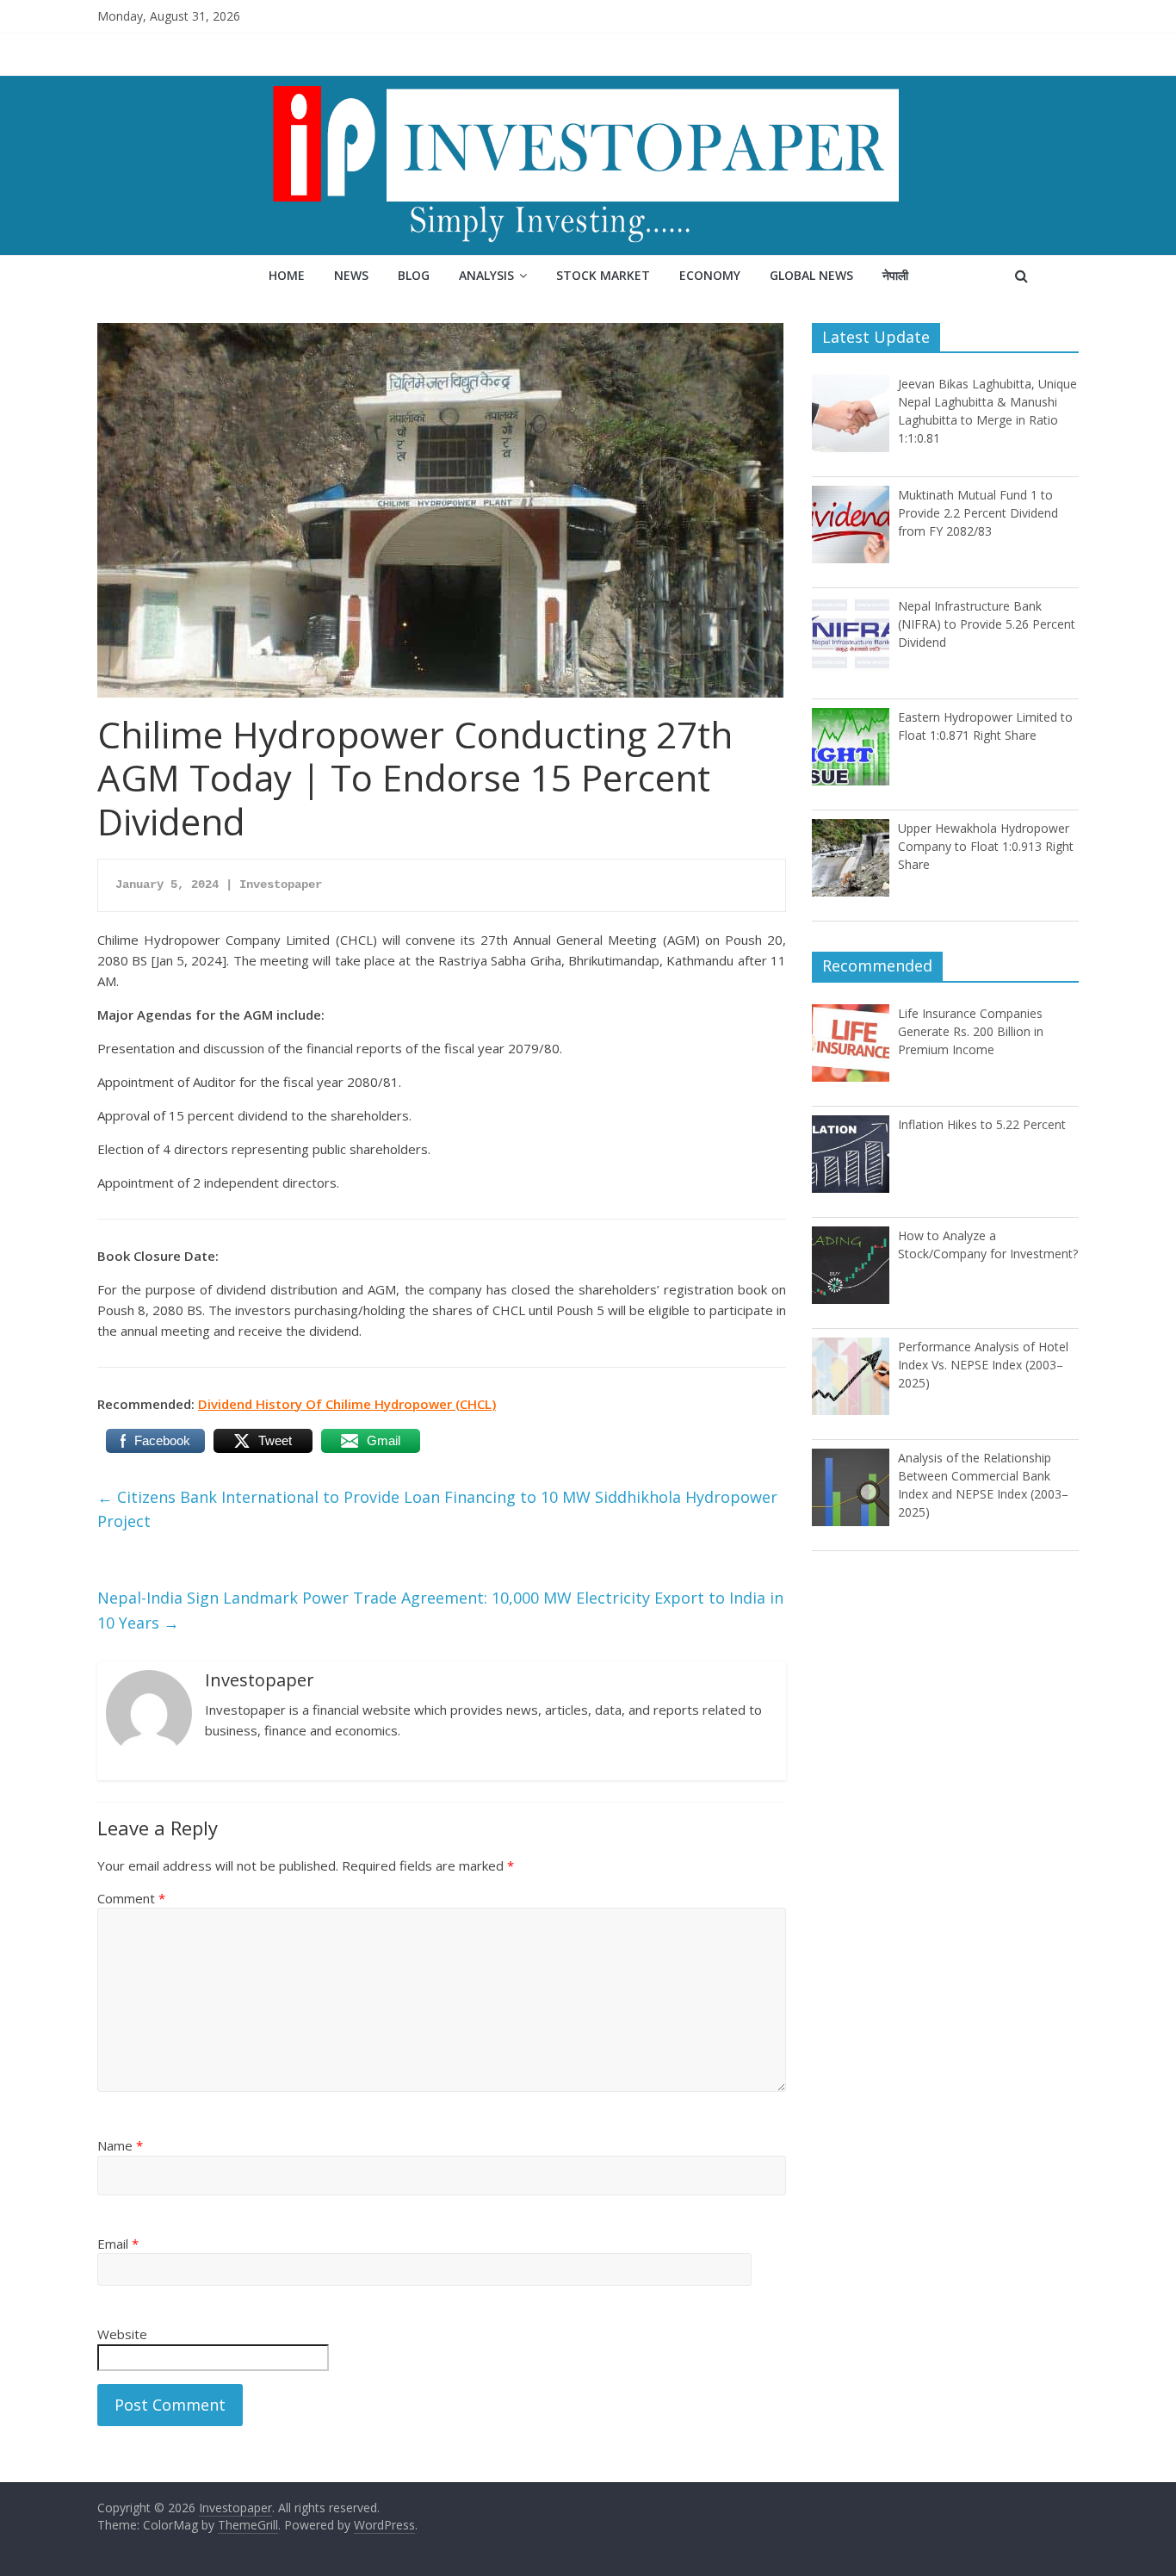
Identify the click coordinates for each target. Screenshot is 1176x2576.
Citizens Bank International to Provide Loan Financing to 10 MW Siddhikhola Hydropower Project (437, 1509)
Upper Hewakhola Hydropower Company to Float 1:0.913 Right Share (986, 846)
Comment (131, 1898)
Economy (710, 275)
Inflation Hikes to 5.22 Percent (982, 1124)
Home (287, 275)
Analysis (486, 275)
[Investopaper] (588, 86)
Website (122, 2334)
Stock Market (603, 275)
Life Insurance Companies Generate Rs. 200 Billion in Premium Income (971, 1031)
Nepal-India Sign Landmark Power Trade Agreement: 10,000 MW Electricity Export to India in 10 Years (440, 1610)
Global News (811, 275)
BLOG (414, 275)
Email (118, 2244)
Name (120, 2145)
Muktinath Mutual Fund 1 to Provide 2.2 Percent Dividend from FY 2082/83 (978, 513)
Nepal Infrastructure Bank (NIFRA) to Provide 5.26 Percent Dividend (987, 624)
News (351, 275)
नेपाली (895, 275)
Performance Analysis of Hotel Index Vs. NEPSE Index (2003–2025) (983, 1365)
